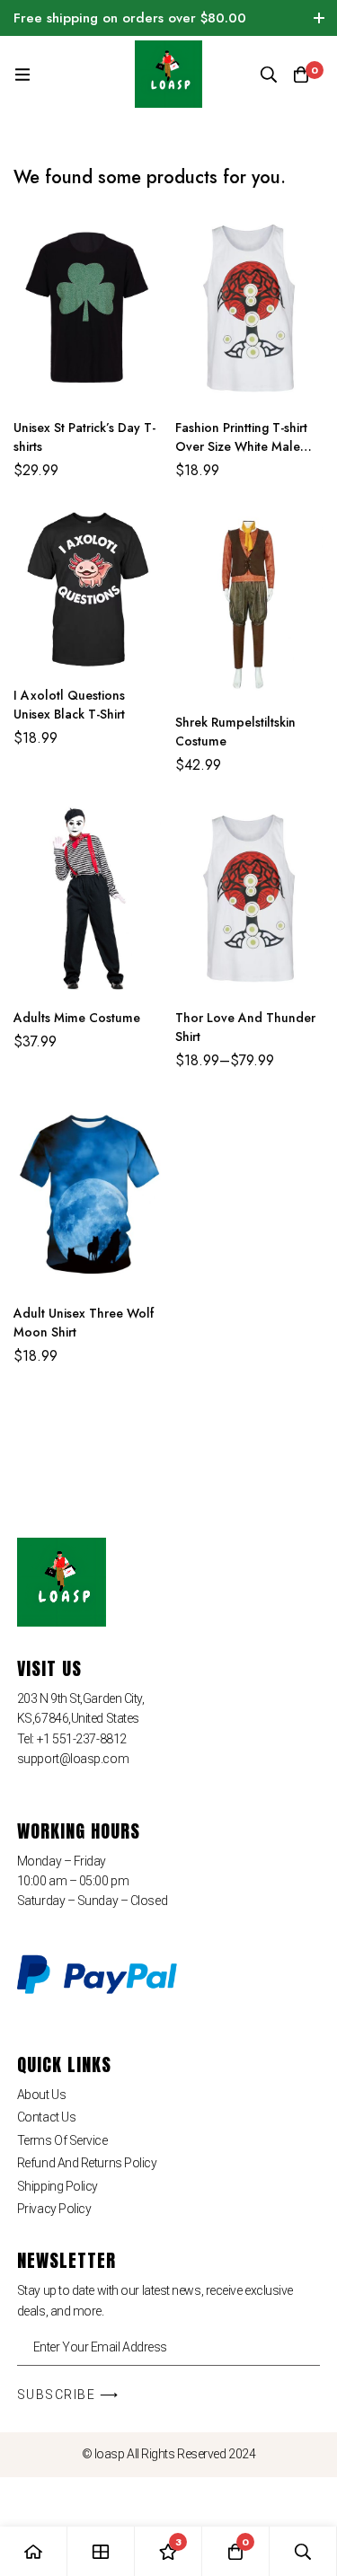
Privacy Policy (54, 2209)
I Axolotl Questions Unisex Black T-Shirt (69, 705)
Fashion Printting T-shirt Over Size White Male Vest (241, 446)
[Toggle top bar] (319, 18)
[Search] (269, 75)
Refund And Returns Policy (87, 2163)
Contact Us (47, 2117)
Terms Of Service (62, 2140)
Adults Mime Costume (77, 1018)
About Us (41, 2095)
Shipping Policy (58, 2186)
